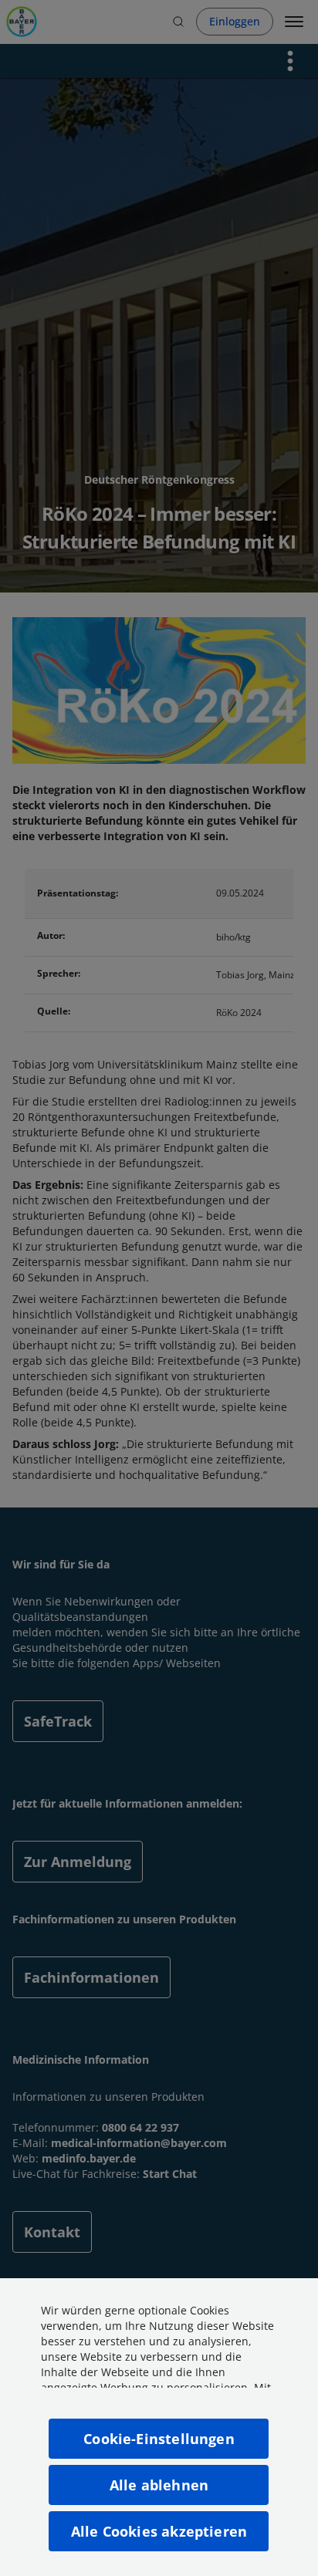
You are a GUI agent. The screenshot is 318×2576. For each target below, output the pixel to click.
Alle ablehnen (159, 2485)
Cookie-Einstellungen (159, 2439)
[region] (159, 2427)
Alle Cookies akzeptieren (159, 2531)
